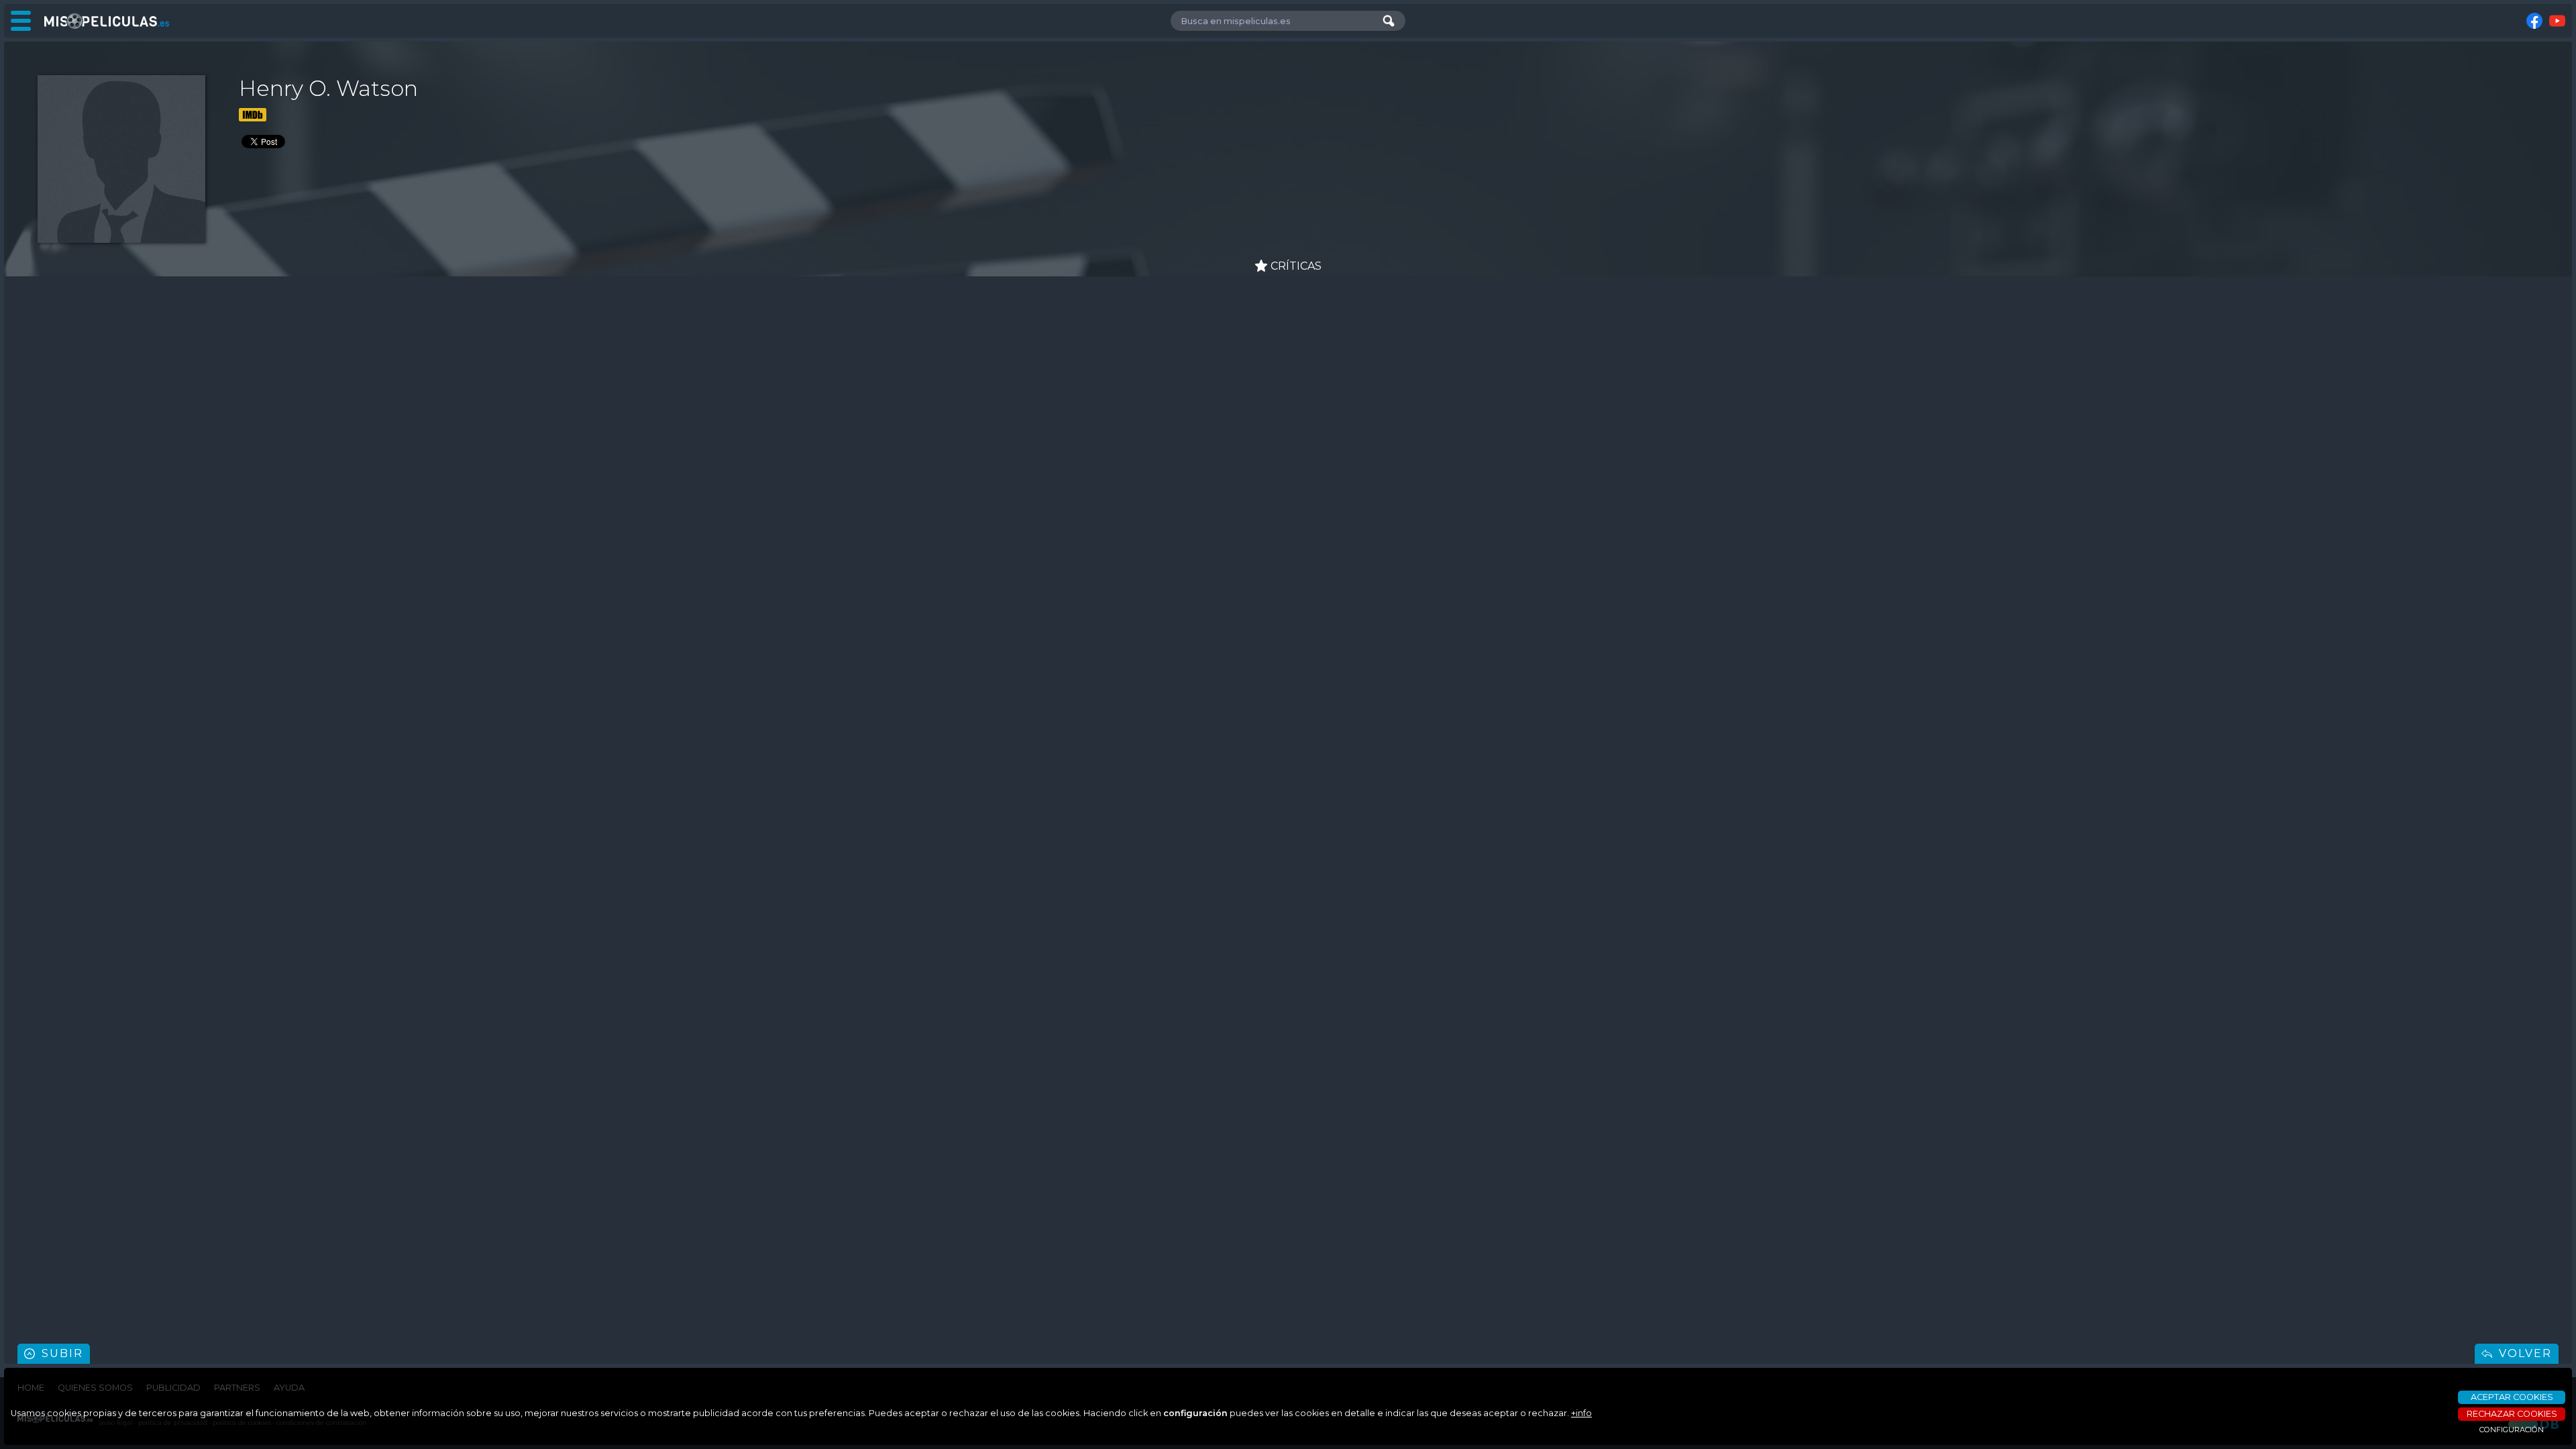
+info (1581, 1413)
